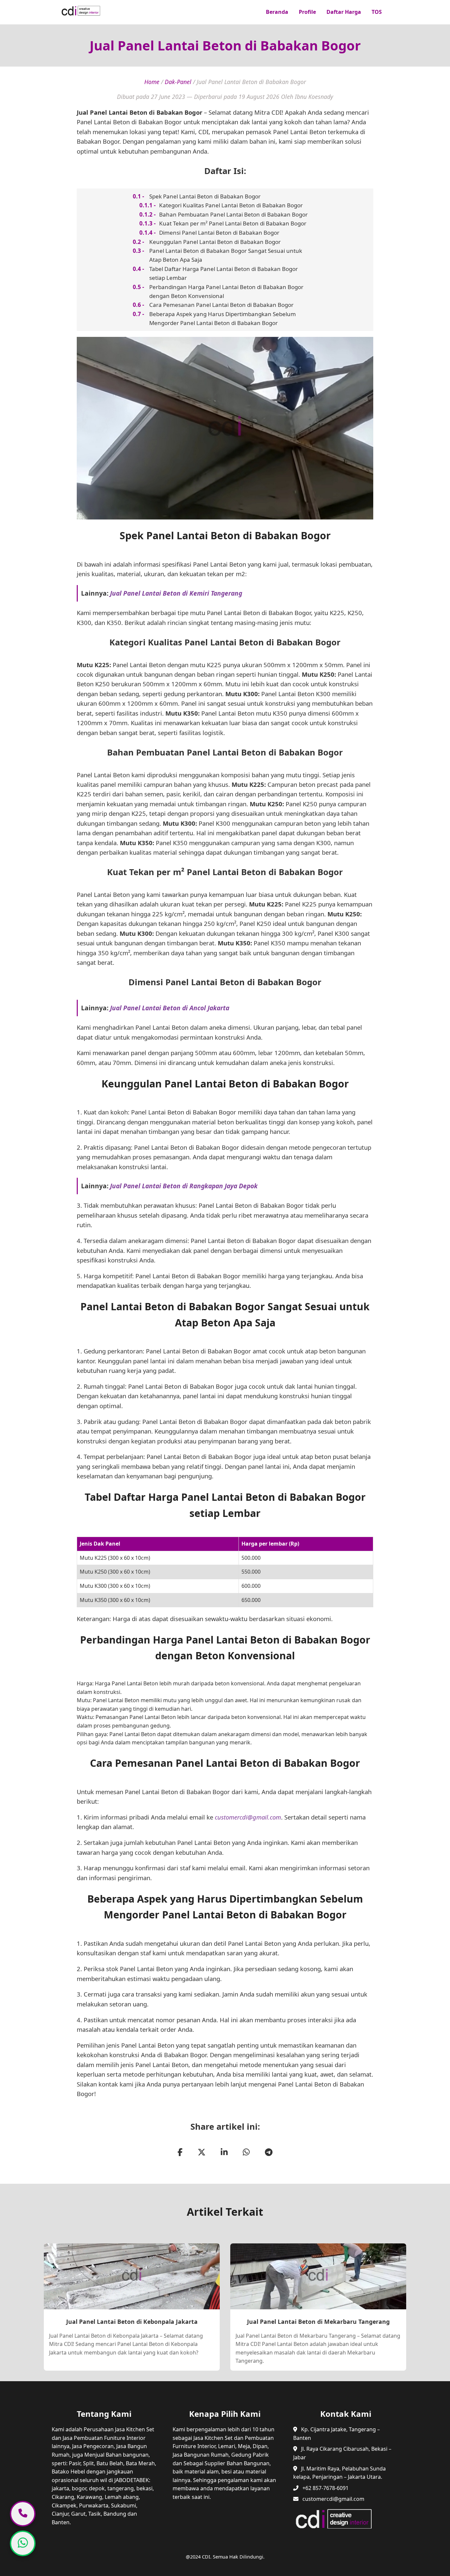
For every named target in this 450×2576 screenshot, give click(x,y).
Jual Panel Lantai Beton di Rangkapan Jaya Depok (184, 1186)
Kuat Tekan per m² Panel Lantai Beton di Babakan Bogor (233, 223)
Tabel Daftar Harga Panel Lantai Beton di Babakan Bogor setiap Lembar (224, 273)
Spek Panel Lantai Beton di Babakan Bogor (205, 196)
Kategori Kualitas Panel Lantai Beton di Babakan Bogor (231, 205)
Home (152, 82)
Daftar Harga (344, 12)
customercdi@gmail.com (248, 1817)
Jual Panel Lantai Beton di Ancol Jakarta (170, 1008)
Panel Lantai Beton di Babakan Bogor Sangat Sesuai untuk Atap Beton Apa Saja (226, 255)
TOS (377, 12)
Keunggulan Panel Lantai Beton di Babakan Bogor (215, 242)
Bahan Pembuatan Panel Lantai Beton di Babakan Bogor (233, 214)
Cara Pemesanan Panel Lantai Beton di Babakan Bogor (221, 305)
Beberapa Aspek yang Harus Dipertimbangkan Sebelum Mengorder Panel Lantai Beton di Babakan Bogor (223, 318)
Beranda (277, 12)
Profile (307, 12)
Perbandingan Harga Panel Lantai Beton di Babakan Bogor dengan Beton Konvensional (226, 291)
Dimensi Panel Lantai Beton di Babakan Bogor (219, 233)
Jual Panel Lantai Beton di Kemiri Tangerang (176, 593)
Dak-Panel (178, 82)
